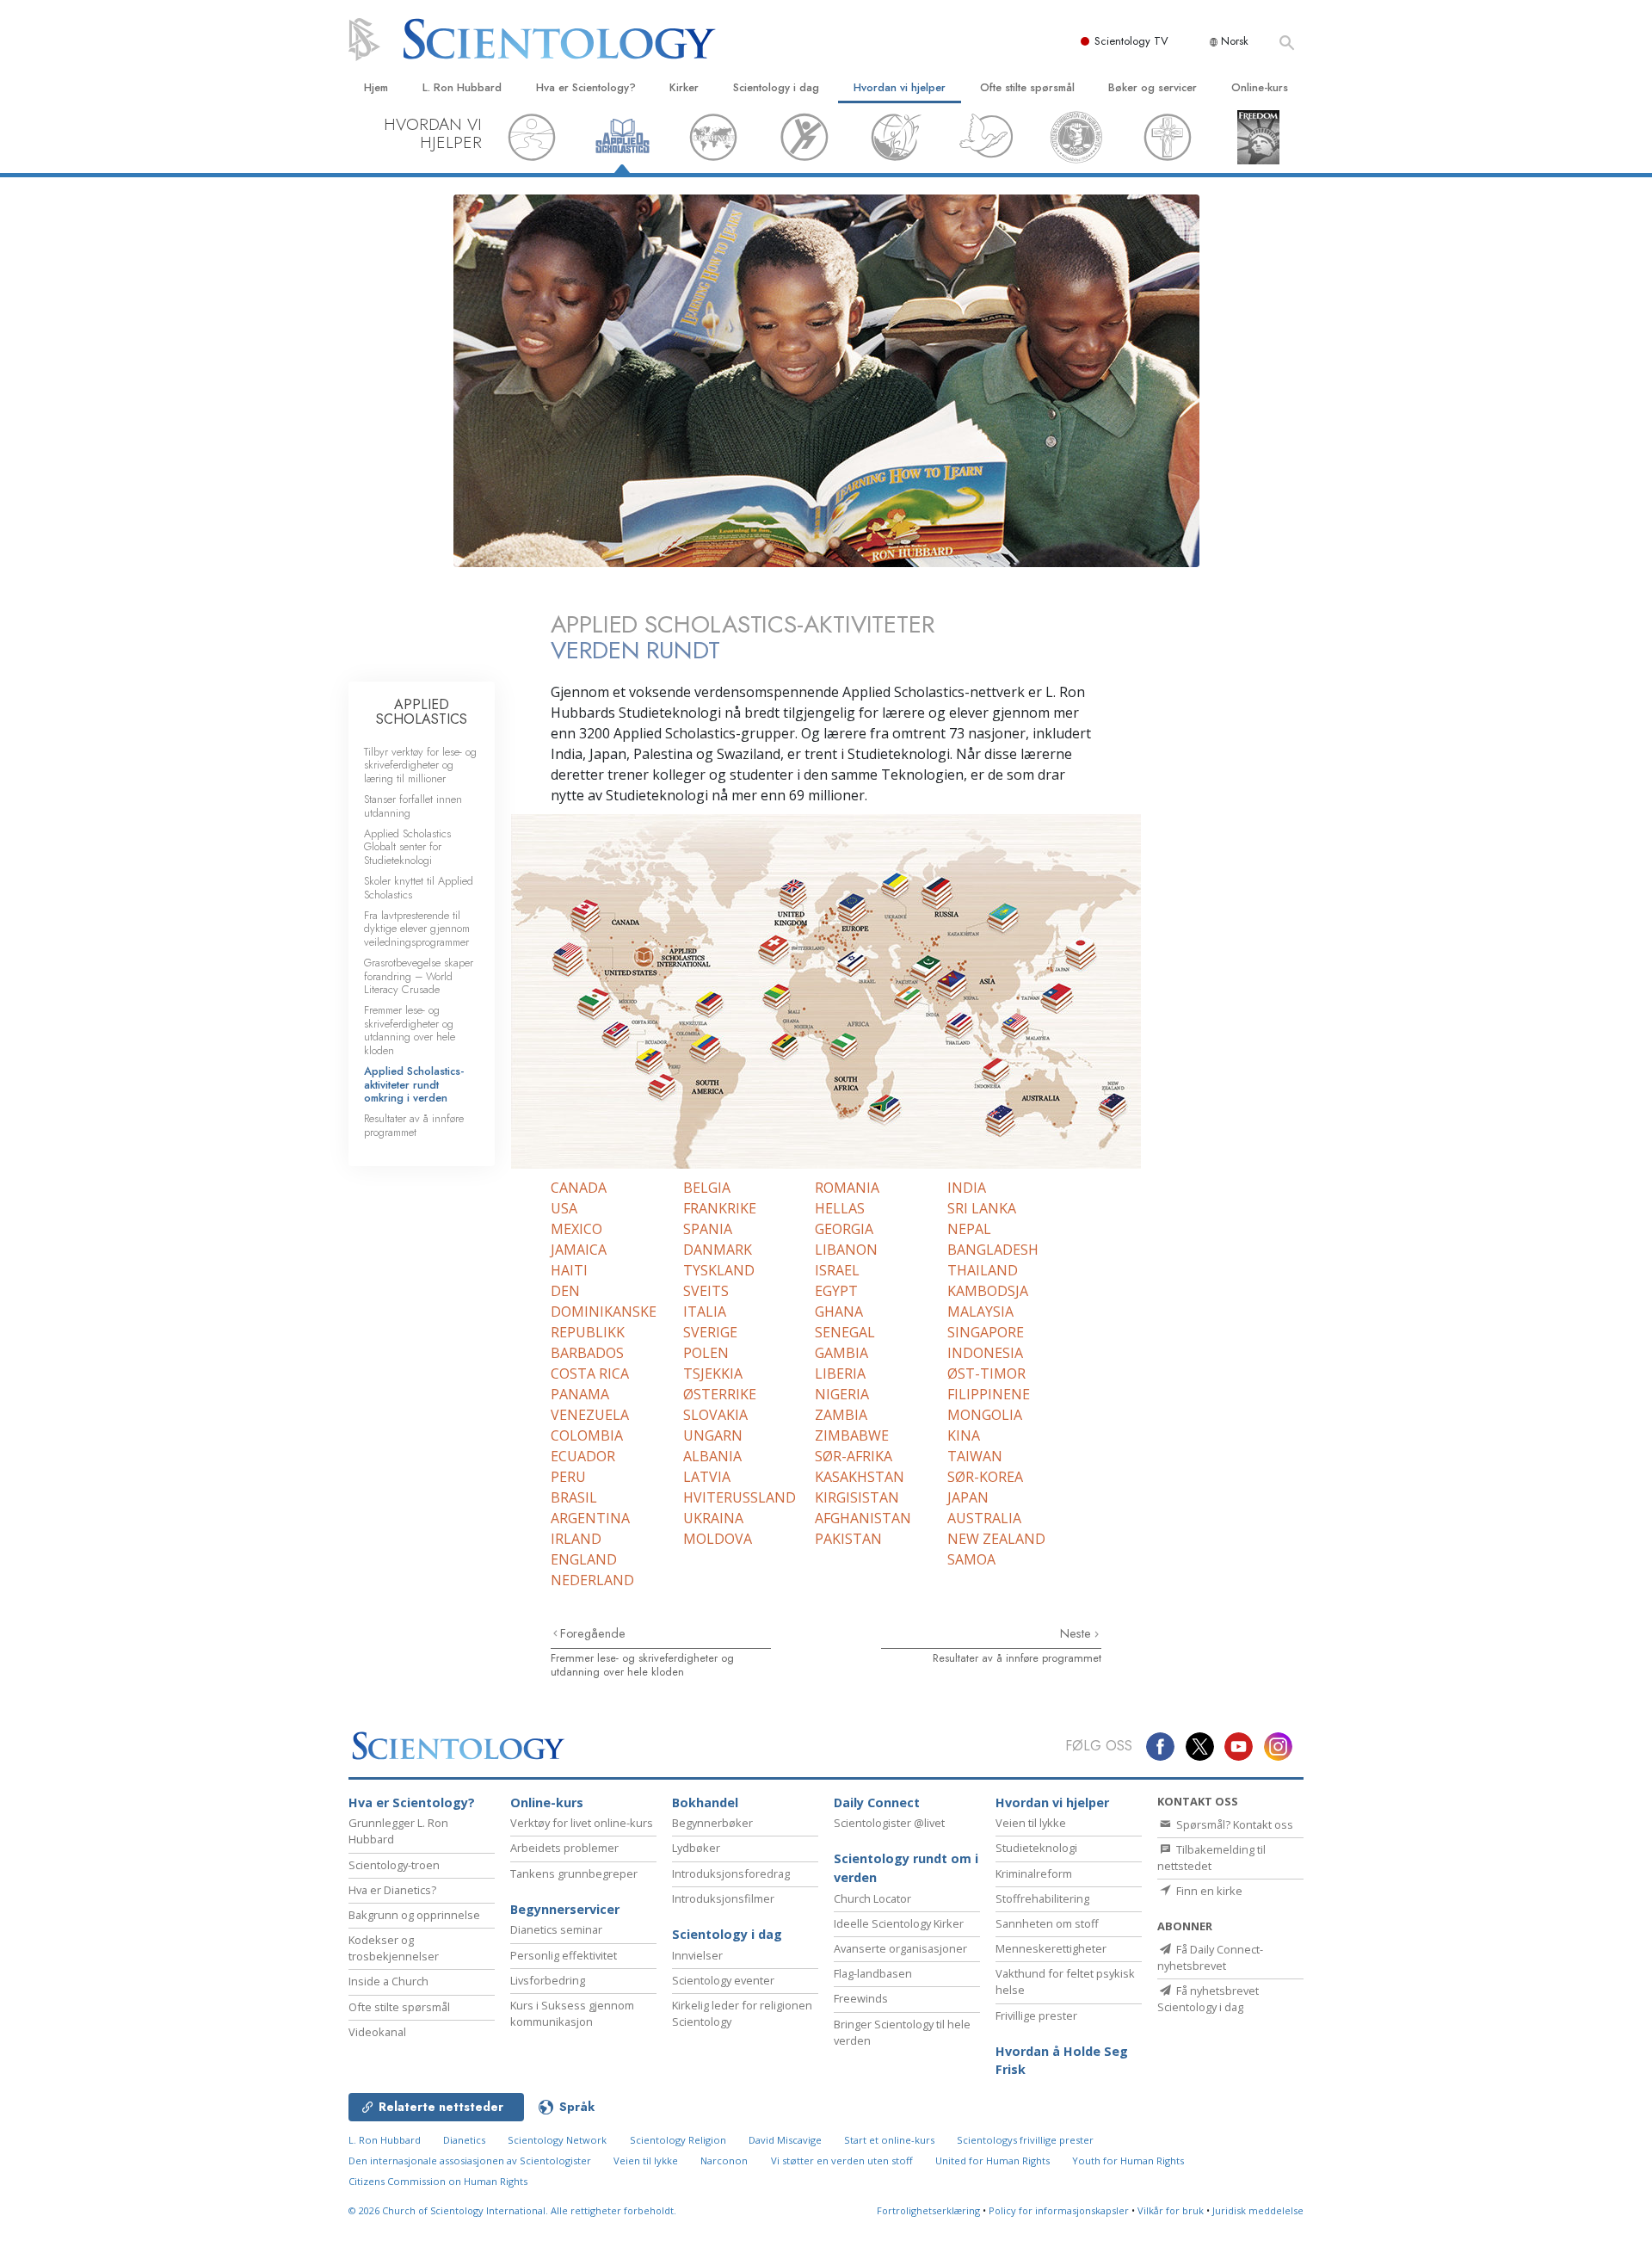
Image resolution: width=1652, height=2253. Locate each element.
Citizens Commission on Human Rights (438, 2181)
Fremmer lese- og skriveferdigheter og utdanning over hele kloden (642, 1664)
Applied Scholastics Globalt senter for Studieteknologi (407, 847)
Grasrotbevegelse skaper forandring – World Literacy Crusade (419, 976)
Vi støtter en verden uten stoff (842, 2160)
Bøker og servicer (1153, 87)
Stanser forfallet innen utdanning (413, 806)
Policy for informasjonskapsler (1059, 2210)
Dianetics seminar (556, 1929)
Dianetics (464, 2140)
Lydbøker (696, 1848)
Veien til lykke (1031, 1823)
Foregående (593, 1633)
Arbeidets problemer (564, 1848)
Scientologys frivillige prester (1025, 2140)
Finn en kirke (1208, 1891)
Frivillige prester (1036, 2015)
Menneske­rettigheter (1051, 1948)
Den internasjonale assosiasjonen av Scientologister (470, 2160)
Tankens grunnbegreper (574, 1873)
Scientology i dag (776, 87)
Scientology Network (557, 2140)
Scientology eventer (723, 1980)
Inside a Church (388, 1981)
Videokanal (377, 2032)
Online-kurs (1260, 87)
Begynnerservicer (565, 1909)
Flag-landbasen (873, 1973)
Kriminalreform (1034, 1873)
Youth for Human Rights (1128, 2160)
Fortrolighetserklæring (928, 2210)
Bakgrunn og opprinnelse (414, 1915)
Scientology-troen (394, 1865)
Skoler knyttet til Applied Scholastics (419, 887)
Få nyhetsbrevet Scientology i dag (1208, 1999)
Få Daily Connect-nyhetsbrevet (1210, 1957)
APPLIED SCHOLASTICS (422, 712)
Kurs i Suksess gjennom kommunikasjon (572, 2013)
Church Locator (872, 1898)
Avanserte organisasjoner (900, 1948)
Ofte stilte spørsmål (1027, 87)
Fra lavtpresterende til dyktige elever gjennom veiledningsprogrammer (417, 929)
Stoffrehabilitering (1042, 1898)
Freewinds (861, 1998)
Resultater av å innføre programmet (1017, 1658)
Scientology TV (1131, 41)
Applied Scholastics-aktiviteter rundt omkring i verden (414, 1084)
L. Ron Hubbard (462, 87)
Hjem (376, 87)
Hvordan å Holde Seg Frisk (1062, 2061)
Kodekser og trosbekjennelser (394, 1948)
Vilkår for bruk (1171, 2210)
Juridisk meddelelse (1258, 2210)
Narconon (724, 2160)
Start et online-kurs (889, 2140)
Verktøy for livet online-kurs (582, 1823)
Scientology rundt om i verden (906, 1868)
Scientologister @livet (889, 1823)
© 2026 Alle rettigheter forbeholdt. (512, 2210)
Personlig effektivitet (564, 1955)
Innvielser (697, 1955)
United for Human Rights (992, 2160)
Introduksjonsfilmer (723, 1898)
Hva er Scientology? (586, 87)
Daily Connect (877, 1802)
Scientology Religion (678, 2140)
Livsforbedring (548, 1980)
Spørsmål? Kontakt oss (1233, 1824)
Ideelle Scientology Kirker (899, 1923)
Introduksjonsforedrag (731, 1873)
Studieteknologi (1036, 1848)
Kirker (684, 87)
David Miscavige (785, 2140)
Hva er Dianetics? (392, 1890)
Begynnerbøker (712, 1823)
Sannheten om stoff (1047, 1923)
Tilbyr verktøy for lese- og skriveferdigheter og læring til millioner (420, 765)
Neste (1077, 1633)
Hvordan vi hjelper (900, 87)
